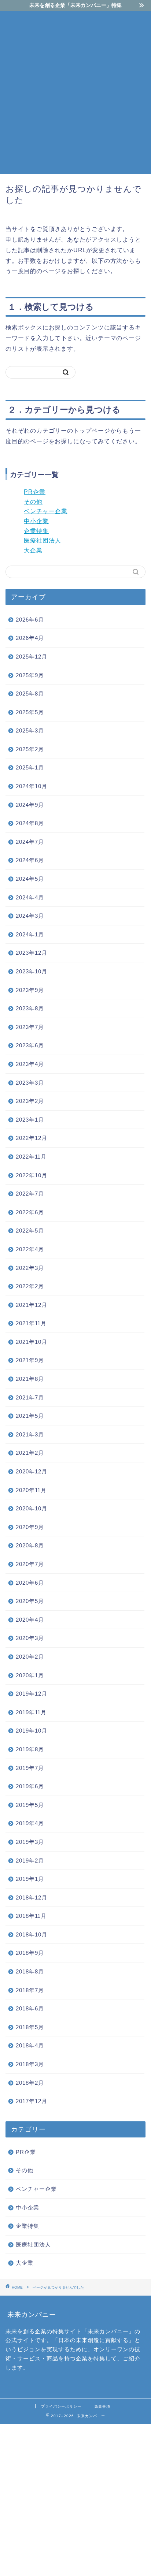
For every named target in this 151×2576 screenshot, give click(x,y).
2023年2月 (30, 1101)
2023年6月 (30, 1045)
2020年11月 (31, 1490)
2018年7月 (30, 1990)
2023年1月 (30, 1120)
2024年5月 (30, 879)
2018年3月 (30, 2064)
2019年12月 (32, 1694)
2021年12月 (32, 1305)
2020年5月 (30, 1601)
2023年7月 (30, 1027)
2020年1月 (30, 1675)
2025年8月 (30, 694)
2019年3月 (30, 1842)
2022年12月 (32, 1138)
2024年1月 (30, 934)
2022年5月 (30, 1231)
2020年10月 (32, 1508)
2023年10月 (32, 971)
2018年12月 (32, 1897)
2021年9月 (30, 1360)
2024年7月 (30, 842)
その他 (33, 502)
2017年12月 (32, 2101)
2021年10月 (32, 1342)
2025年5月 (30, 712)
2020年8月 (30, 1545)
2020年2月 (30, 1657)
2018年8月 (30, 1971)
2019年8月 (30, 1749)
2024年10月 (32, 786)
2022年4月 (30, 1249)
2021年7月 (30, 1397)
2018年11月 (31, 1916)
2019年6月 (30, 1786)
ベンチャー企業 (46, 511)
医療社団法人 (43, 540)
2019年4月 (30, 1823)
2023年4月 (30, 1064)
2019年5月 (30, 1805)
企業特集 (36, 531)
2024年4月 (30, 897)
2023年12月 (32, 953)
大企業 (33, 550)
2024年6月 (30, 860)
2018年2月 (30, 2083)
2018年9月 (30, 1953)
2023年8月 (30, 1008)
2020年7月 (30, 1564)
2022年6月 (30, 1212)
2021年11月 (31, 1323)
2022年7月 (30, 1194)
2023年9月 (30, 990)
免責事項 (102, 2406)
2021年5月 (30, 1416)
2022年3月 (30, 1268)
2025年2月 (30, 749)
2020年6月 (30, 1583)
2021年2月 (30, 1453)
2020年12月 (32, 1471)
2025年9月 (30, 675)
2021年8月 (30, 1379)
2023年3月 (30, 1083)
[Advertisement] (75, 92)
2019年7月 (30, 1768)
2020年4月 (30, 1620)
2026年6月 (30, 620)
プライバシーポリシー (61, 2406)
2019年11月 (31, 1712)
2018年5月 (30, 2027)
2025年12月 (32, 657)
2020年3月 (30, 1638)
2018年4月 (30, 2045)
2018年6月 (30, 2008)
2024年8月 (30, 823)
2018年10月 (32, 1934)
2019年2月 (30, 1861)
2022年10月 (32, 1175)
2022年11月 (31, 1157)
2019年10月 (32, 1731)
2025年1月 (30, 767)
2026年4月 (30, 638)
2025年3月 (30, 730)
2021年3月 (30, 1434)
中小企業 (36, 521)
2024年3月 (30, 916)
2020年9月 (30, 1527)
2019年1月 (30, 1879)
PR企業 (35, 492)
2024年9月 (30, 805)
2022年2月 (30, 1286)
